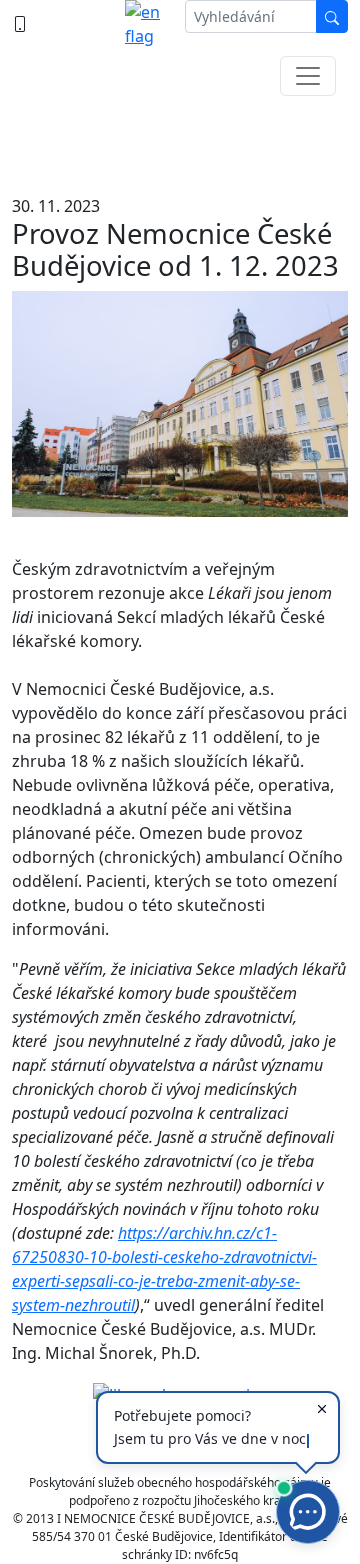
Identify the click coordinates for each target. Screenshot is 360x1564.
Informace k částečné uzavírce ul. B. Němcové (180, 140)
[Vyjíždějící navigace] (308, 76)
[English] (147, 24)
